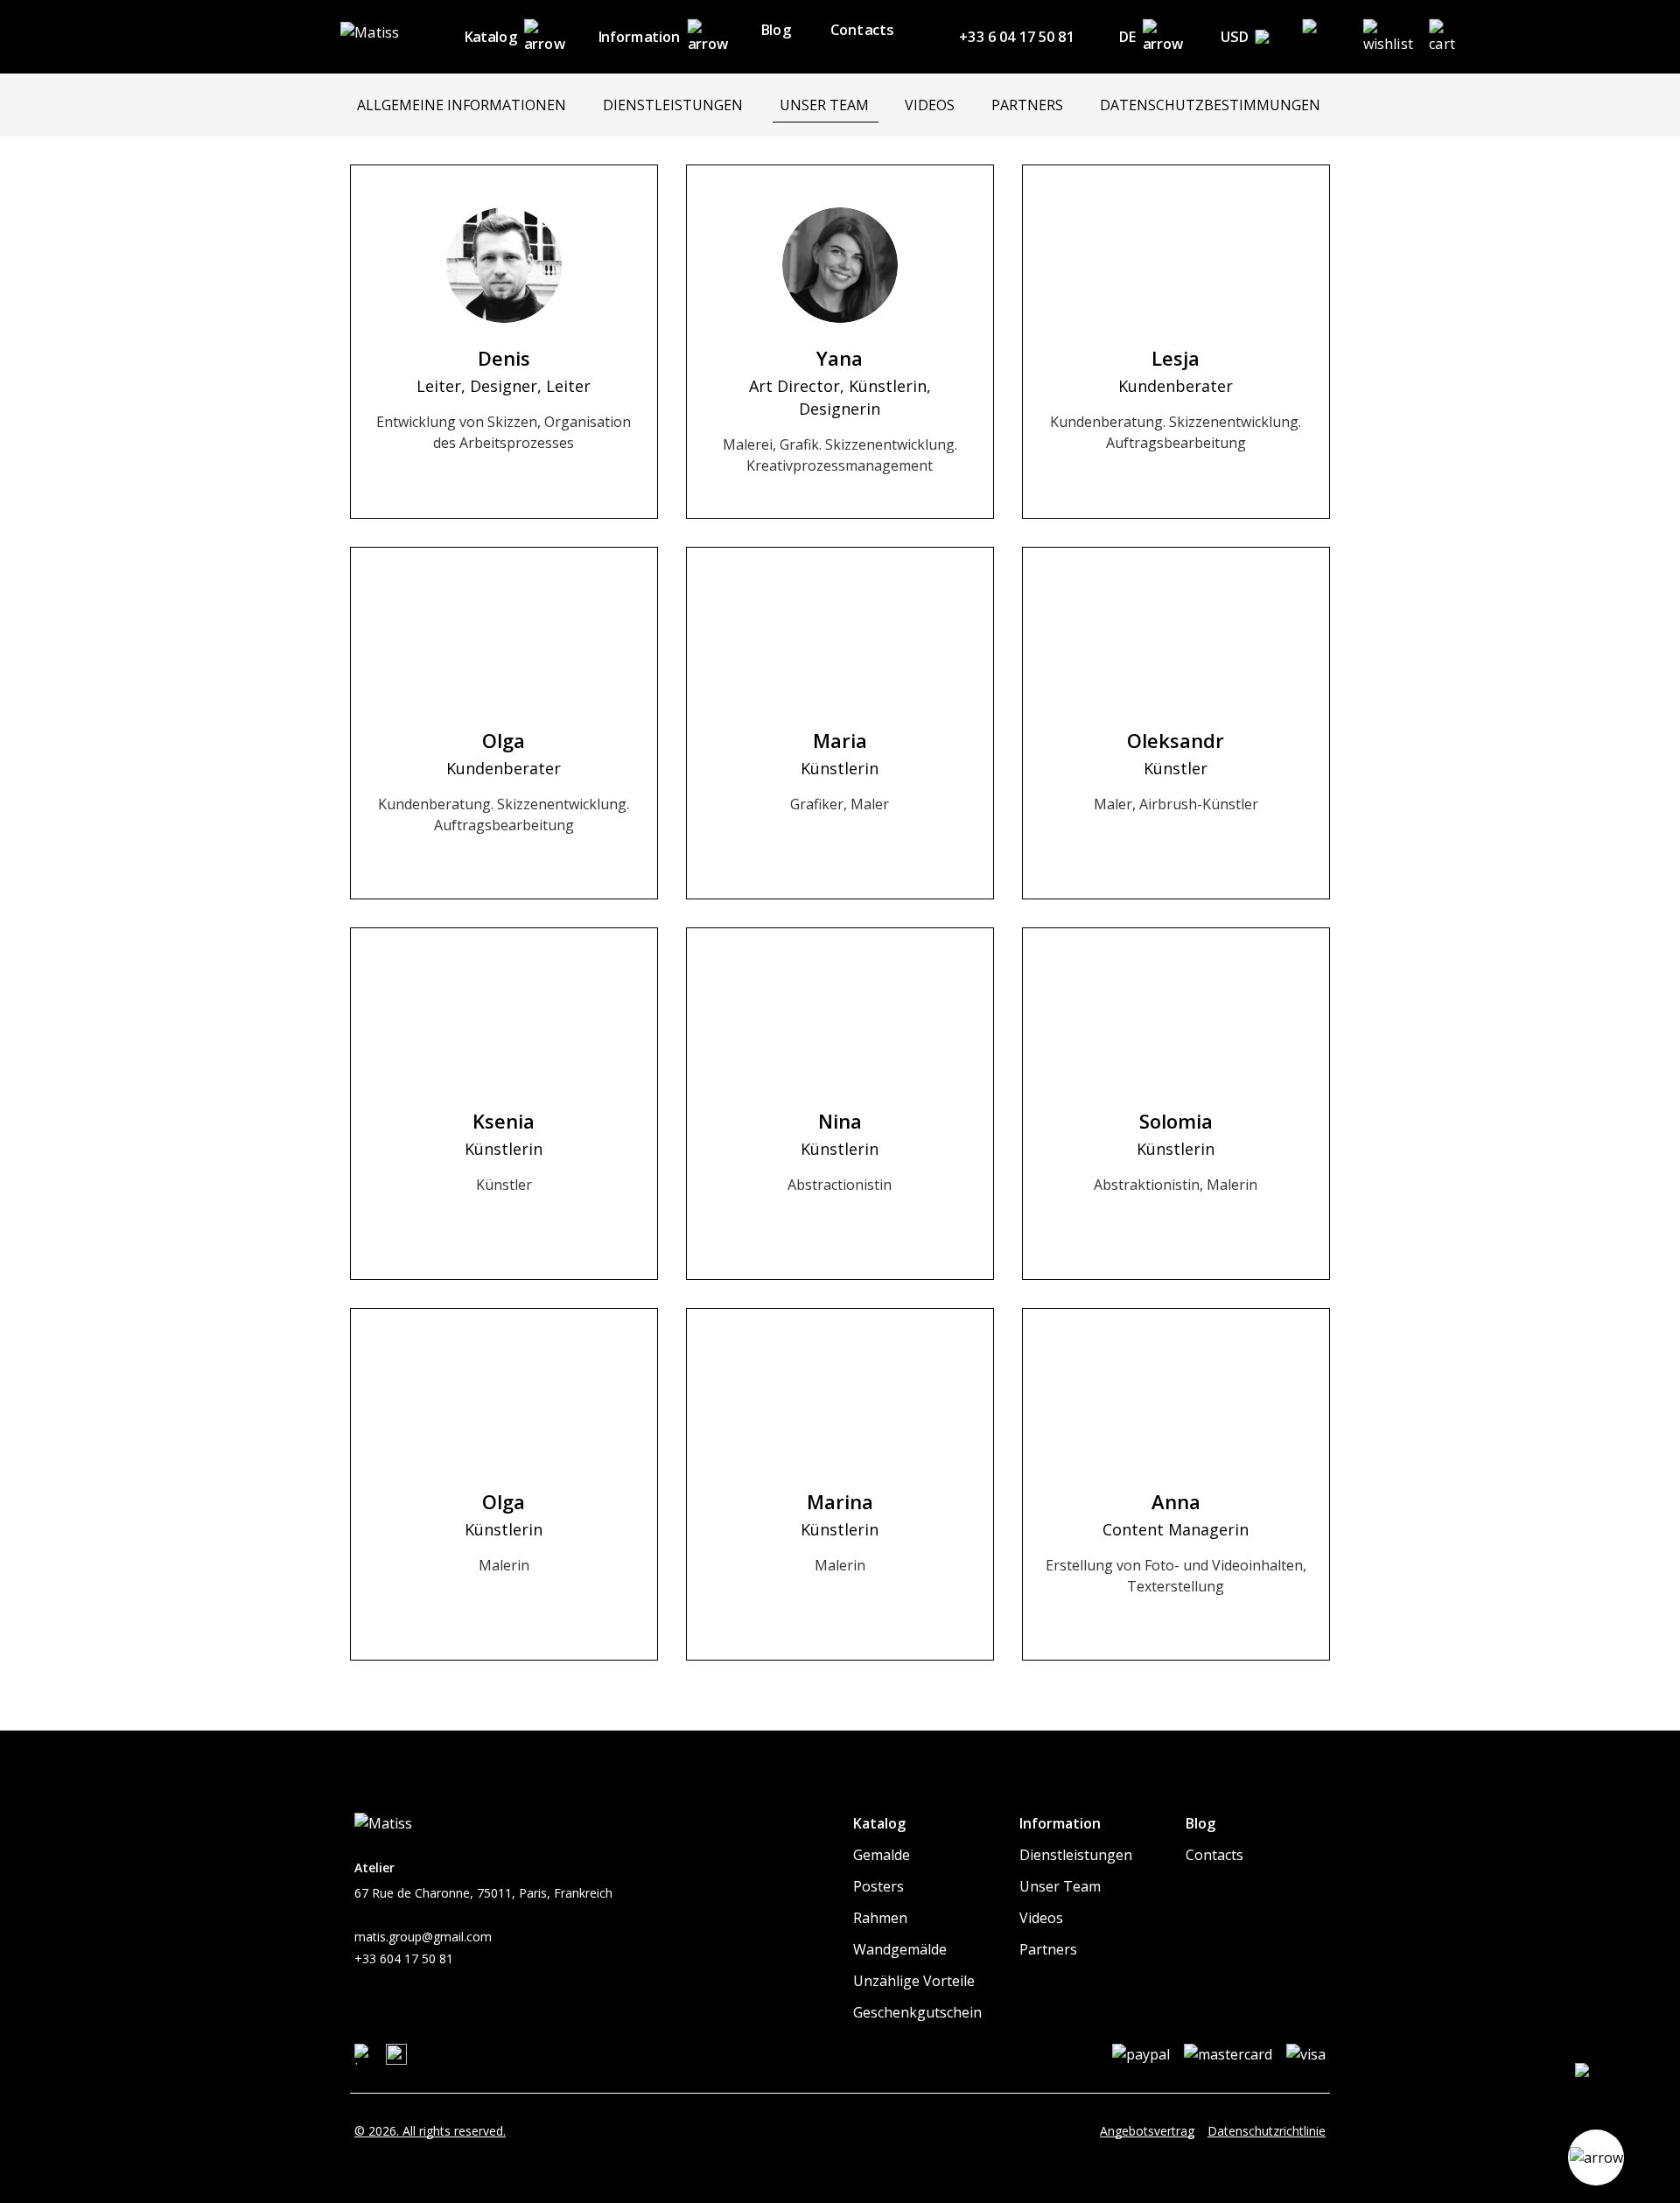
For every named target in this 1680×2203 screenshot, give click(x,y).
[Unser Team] (826, 105)
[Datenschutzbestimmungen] (1211, 105)
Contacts (862, 30)
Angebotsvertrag (1147, 2131)
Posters (878, 1886)
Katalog (490, 37)
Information (639, 37)
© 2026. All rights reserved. (430, 2131)
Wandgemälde (900, 1949)
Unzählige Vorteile (914, 1981)
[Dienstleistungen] (674, 105)
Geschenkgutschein (917, 2012)
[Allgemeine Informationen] (463, 105)
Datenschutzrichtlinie (1267, 2131)
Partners (1048, 1949)
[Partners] (1029, 105)
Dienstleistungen (1076, 1855)
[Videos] (931, 105)
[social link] (365, 2054)
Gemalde (882, 1855)
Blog (776, 30)
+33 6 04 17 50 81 (1017, 37)
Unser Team (1060, 1886)
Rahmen (880, 1918)
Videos (1041, 1918)
